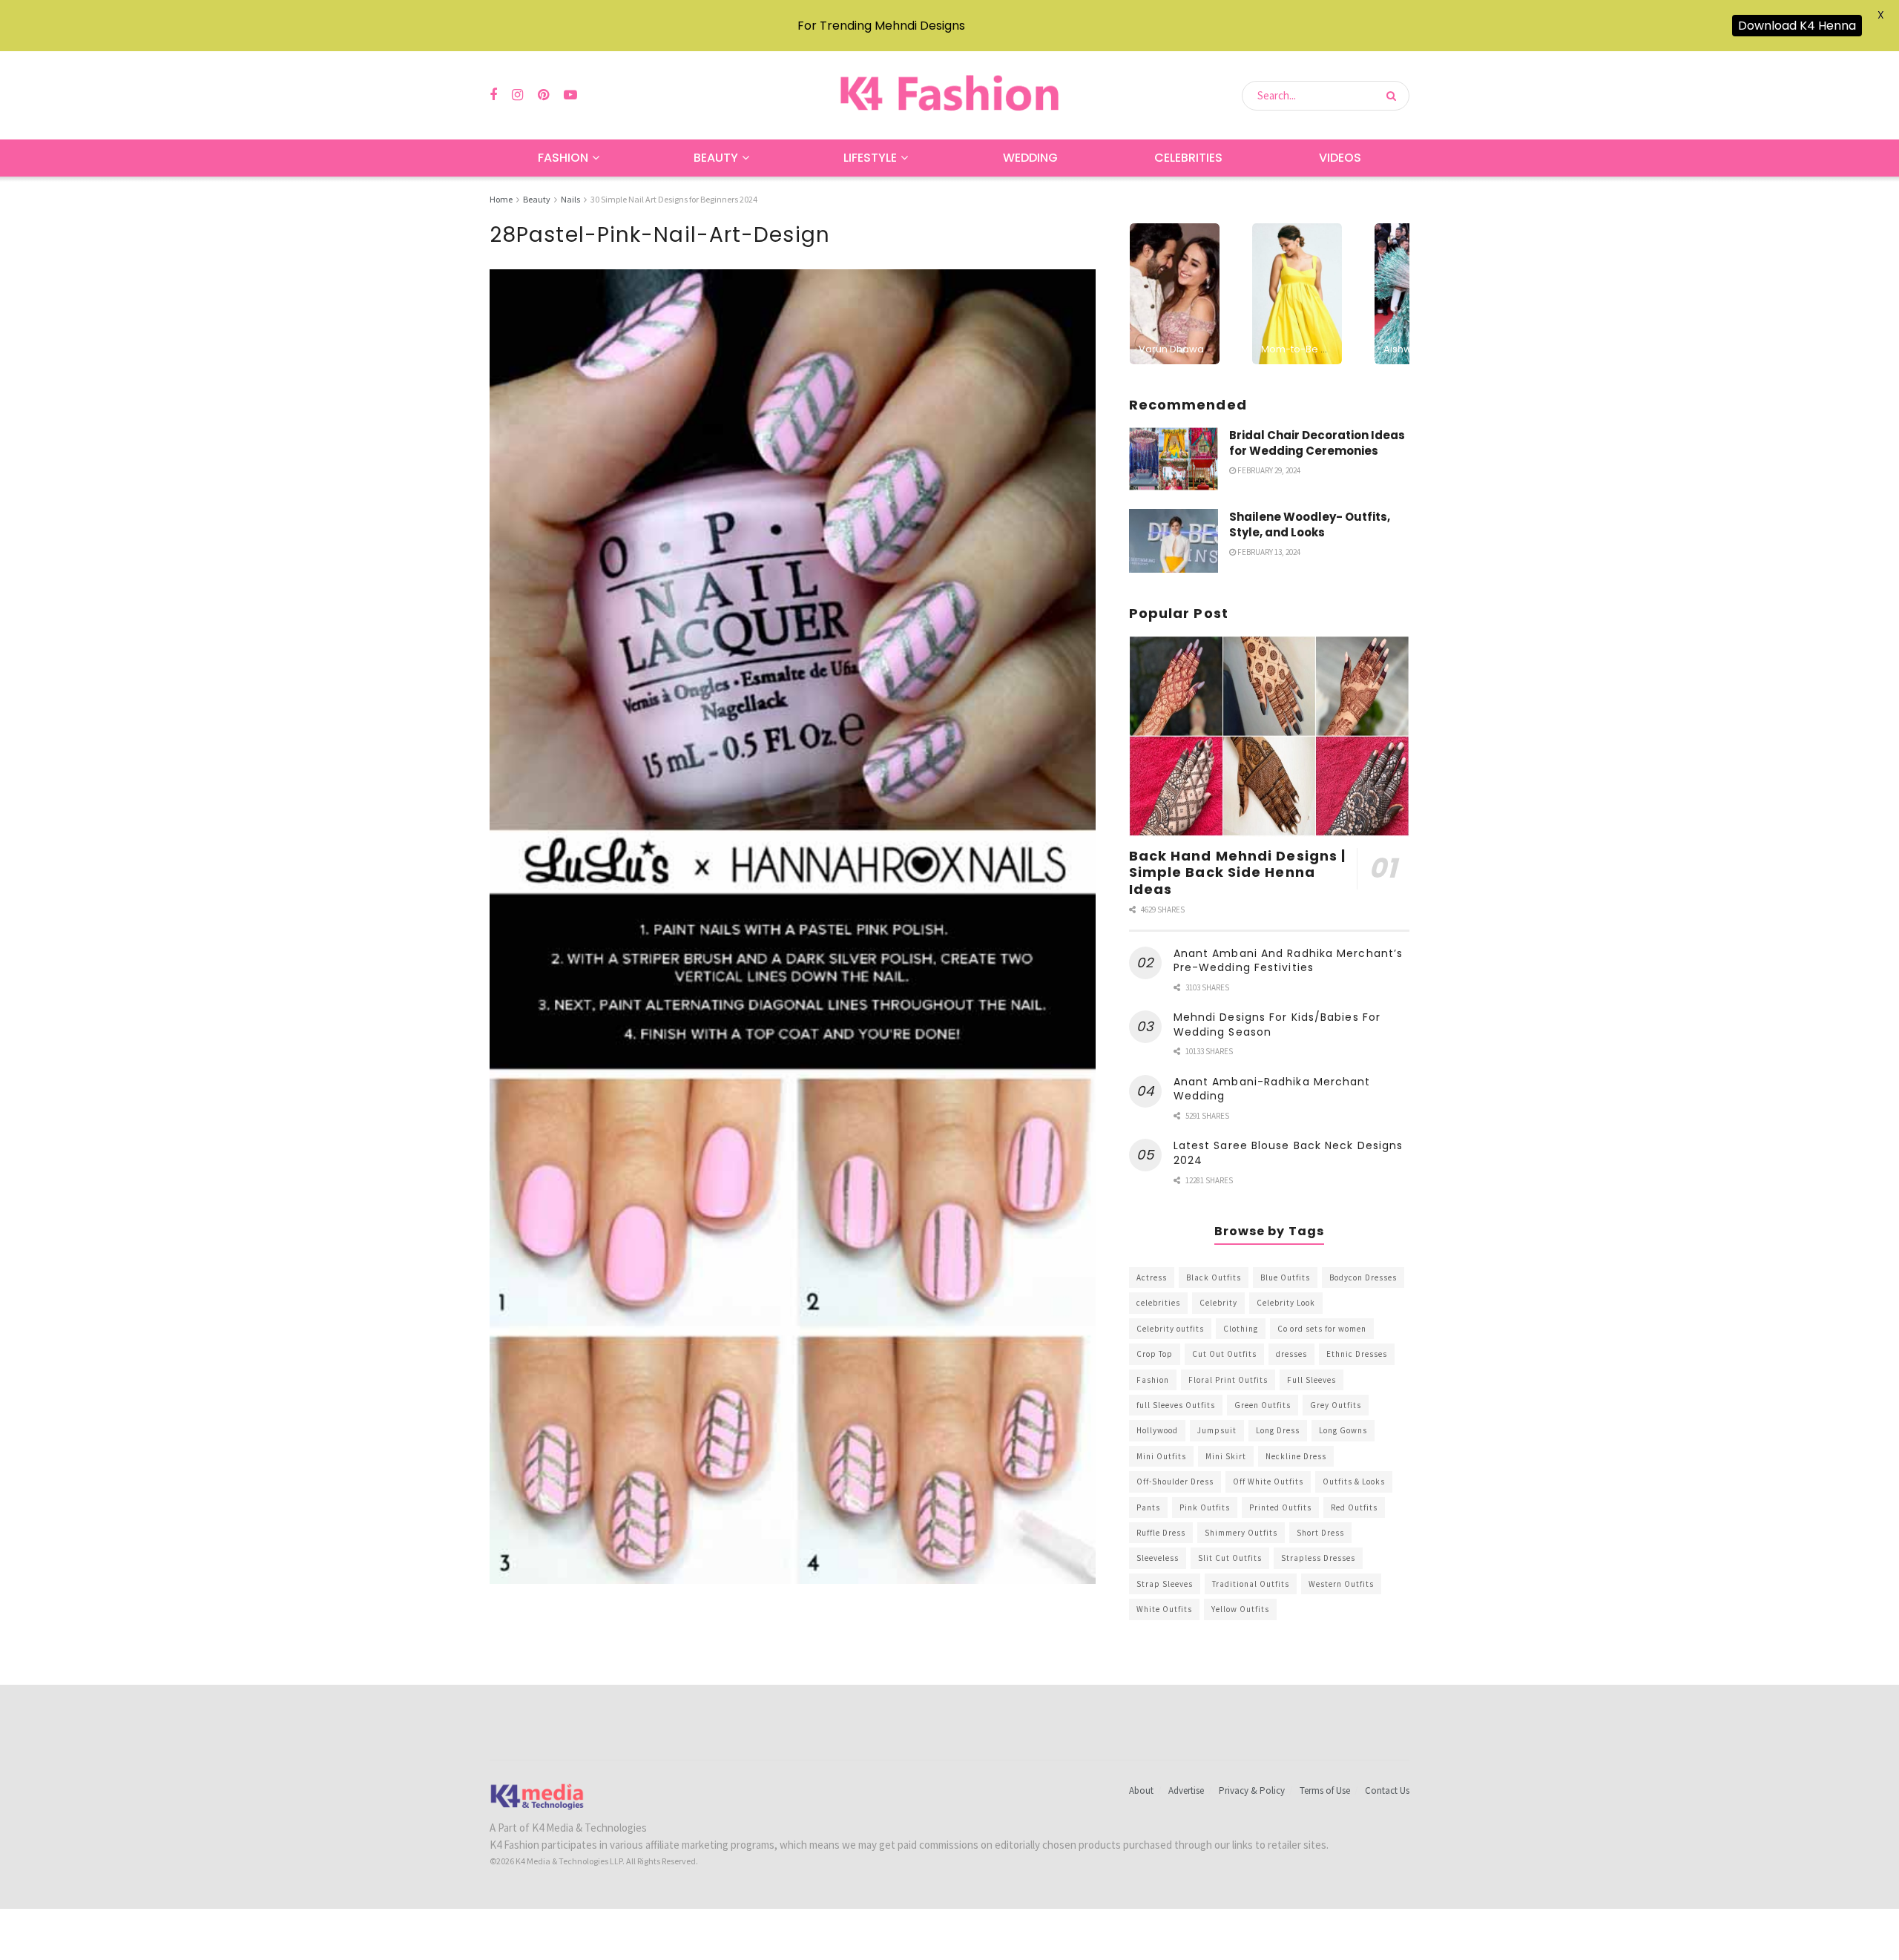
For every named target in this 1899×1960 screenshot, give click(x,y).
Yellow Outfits (1240, 1609)
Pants (1148, 1507)
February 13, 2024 (1268, 552)
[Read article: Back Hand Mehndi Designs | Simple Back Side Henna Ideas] (1269, 736)
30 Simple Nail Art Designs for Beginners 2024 (674, 199)
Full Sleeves (1311, 1380)
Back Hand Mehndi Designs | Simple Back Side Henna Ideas (1238, 872)
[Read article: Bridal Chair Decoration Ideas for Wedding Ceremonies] (1174, 459)
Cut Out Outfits (1224, 1354)
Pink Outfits (1205, 1507)
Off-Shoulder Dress (1175, 1481)
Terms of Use (1325, 1790)
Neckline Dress (1296, 1456)
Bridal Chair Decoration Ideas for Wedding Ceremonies (1317, 443)
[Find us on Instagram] (517, 95)
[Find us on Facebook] (493, 95)
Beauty (716, 158)
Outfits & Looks (1354, 1481)
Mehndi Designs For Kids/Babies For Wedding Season (1277, 1025)
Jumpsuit (1217, 1430)
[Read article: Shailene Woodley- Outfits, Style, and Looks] (1174, 541)
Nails (570, 199)
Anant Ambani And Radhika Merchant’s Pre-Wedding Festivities (1289, 961)
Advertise (1186, 1790)
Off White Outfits (1268, 1481)
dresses (1291, 1354)
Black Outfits (1214, 1277)
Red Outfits (1354, 1507)
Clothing (1241, 1329)
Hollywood (1157, 1430)
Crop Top (1155, 1354)
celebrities (1158, 1303)
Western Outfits (1341, 1584)
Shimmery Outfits (1241, 1533)
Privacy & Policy (1252, 1790)
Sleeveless (1158, 1558)
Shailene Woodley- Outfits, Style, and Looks (1310, 524)
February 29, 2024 (1268, 470)
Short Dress (1320, 1533)
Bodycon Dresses (1363, 1277)
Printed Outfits (1280, 1507)
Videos (1340, 158)
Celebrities (1188, 158)
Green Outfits (1263, 1405)
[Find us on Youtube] (570, 95)
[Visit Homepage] (949, 95)
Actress (1152, 1277)
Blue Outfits (1285, 1277)
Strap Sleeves (1165, 1584)
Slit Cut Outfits (1230, 1558)
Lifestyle (870, 158)
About (1141, 1790)
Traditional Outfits (1251, 1584)
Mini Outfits (1161, 1456)
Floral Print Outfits (1228, 1380)
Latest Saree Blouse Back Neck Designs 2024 (1289, 1153)
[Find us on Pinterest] (543, 95)
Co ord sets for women (1322, 1329)
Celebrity (1218, 1303)
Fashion (563, 158)
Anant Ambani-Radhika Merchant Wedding (1272, 1089)
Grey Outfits (1336, 1405)
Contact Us (1387, 1790)
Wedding (1030, 158)
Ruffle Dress (1161, 1533)
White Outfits (1164, 1609)
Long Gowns (1343, 1430)
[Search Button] (1394, 96)
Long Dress (1278, 1430)
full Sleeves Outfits (1176, 1405)
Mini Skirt (1226, 1456)
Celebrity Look (1286, 1303)
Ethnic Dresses (1357, 1354)
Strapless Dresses (1318, 1558)
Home (501, 199)
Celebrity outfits (1170, 1329)
